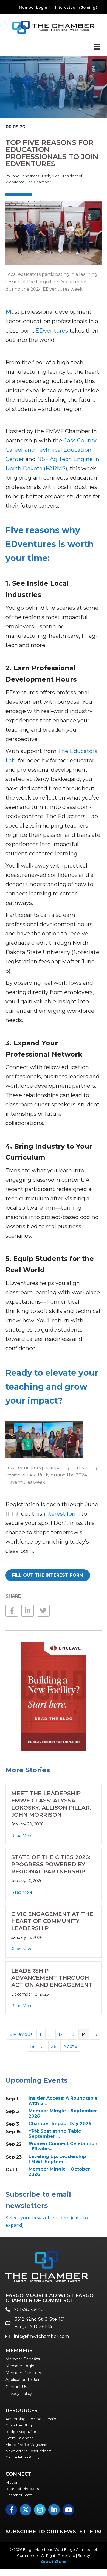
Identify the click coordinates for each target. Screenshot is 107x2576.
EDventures (52, 331)
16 (32, 2046)
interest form (62, 1514)
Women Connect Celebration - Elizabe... (63, 2146)
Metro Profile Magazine (26, 2445)
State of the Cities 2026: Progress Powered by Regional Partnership (51, 1864)
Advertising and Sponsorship (31, 2419)
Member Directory (23, 2373)
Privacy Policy (19, 2394)
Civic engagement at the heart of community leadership (52, 1921)
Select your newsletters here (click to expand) (47, 2222)
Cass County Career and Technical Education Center (51, 450)
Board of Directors (22, 2489)
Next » (70, 2046)
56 (54, 2046)
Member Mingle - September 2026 (63, 2113)
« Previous (21, 2034)
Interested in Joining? (76, 7)
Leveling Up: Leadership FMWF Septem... (57, 2159)
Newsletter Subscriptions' (28, 2451)
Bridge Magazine (21, 2432)
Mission (12, 2482)
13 (72, 2034)
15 (95, 2034)
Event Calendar (19, 2438)
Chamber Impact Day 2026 (60, 2124)
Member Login (33, 7)
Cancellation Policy (22, 2457)
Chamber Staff (19, 2495)
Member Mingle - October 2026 (59, 2172)
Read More (22, 1836)
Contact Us (16, 2387)
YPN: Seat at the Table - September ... (57, 2134)
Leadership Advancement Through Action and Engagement (52, 1978)
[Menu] (97, 47)
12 (61, 2034)
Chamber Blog (19, 2425)
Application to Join (23, 2380)
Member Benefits (23, 2359)
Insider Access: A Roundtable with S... (63, 2101)
